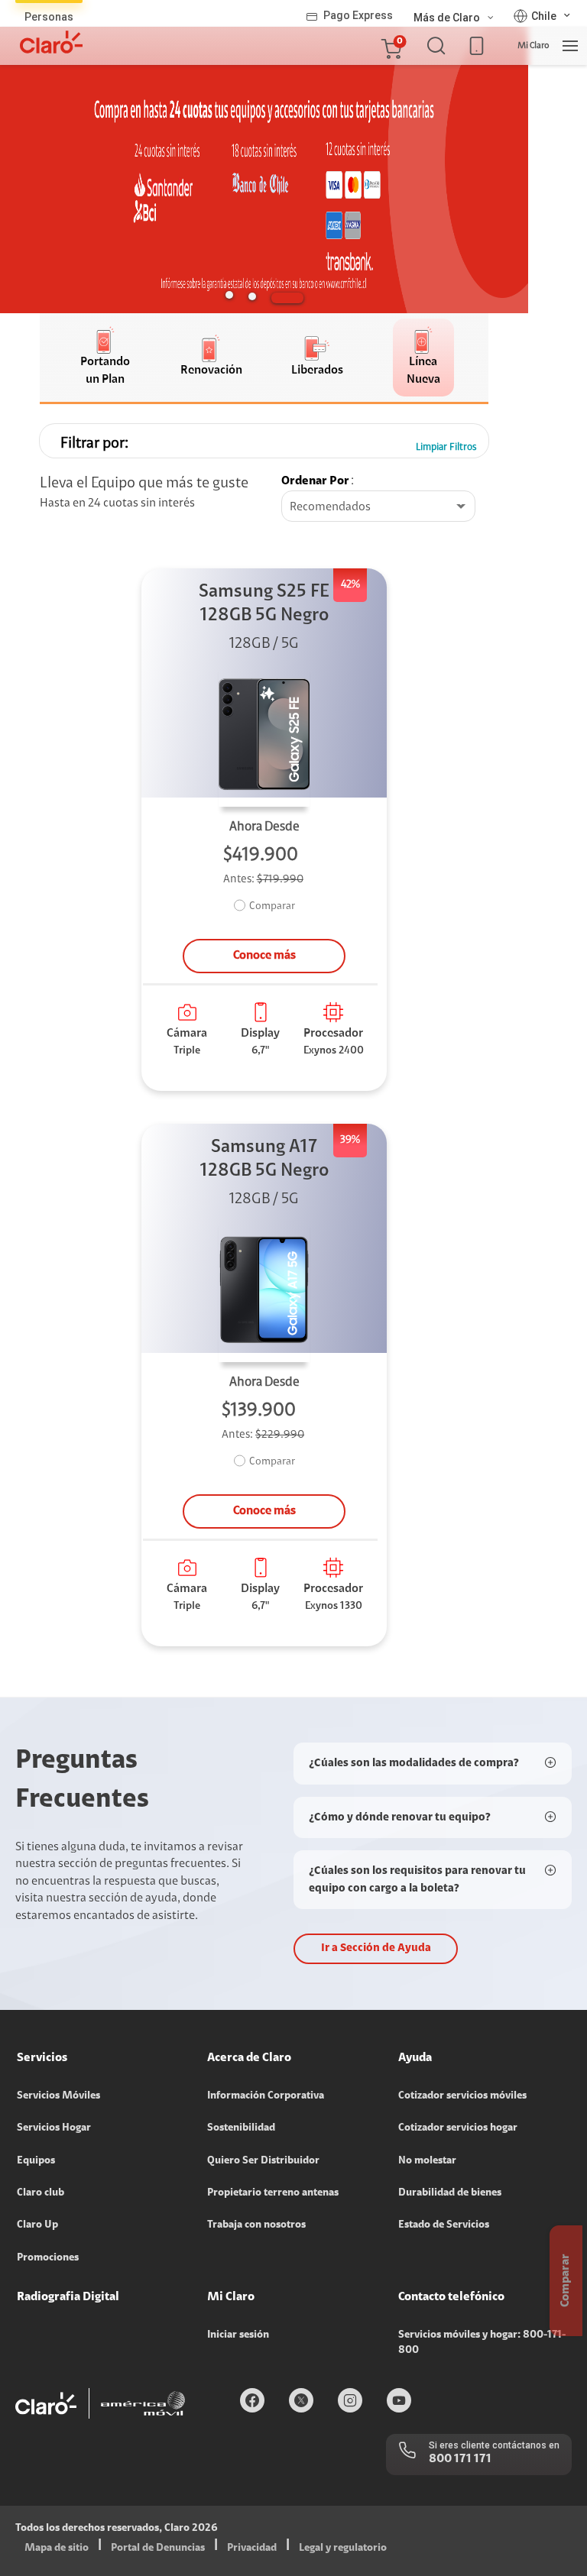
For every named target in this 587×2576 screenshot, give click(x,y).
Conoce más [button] (264, 956)
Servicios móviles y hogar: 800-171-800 (482, 2343)
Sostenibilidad (241, 2128)
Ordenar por (315, 481)
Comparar (272, 907)
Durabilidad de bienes (450, 2193)
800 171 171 (460, 2459)
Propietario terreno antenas (273, 2193)
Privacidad (252, 2548)
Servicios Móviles (58, 2096)
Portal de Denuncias (158, 2548)
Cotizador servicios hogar (458, 2128)
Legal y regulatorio (343, 2548)
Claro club (41, 2193)
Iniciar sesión (238, 2335)
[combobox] (378, 507)
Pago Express (358, 15)
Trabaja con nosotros (256, 2225)
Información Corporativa (266, 2096)
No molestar (427, 2161)
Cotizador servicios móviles (462, 2096)
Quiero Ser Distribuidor (263, 2161)
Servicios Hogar (54, 2128)
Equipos (36, 2161)
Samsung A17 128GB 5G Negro (264, 1159)
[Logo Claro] (51, 42)
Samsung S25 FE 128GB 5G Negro (264, 604)
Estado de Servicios (444, 2225)
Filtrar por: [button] (94, 444)
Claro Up (37, 2225)
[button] (391, 46)
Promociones (48, 2258)
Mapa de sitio (57, 2548)
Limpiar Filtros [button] (446, 447)
